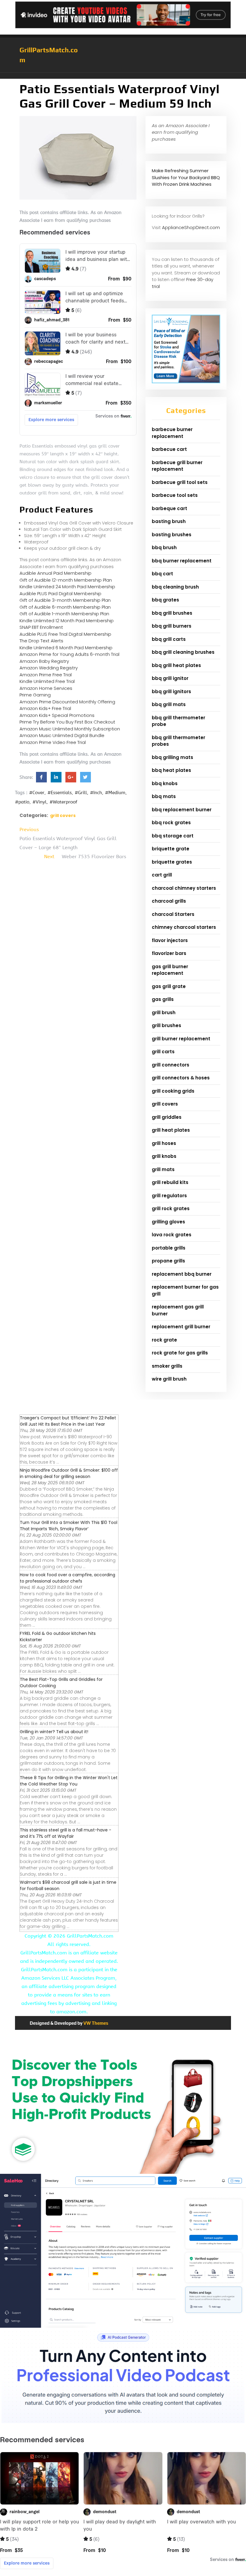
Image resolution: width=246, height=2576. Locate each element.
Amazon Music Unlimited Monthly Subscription (70, 729)
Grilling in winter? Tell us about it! (54, 1732)
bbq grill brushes (172, 613)
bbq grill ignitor (170, 678)
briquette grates (172, 862)
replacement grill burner (181, 1327)
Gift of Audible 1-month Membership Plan (64, 614)
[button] (123, 76)
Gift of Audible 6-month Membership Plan (65, 607)
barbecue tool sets (175, 495)
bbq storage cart (173, 836)
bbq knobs (165, 783)
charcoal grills (169, 901)
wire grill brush (169, 1379)
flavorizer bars (169, 953)
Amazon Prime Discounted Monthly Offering (67, 702)
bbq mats (164, 796)
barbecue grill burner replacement (177, 466)
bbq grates (165, 600)
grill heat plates (171, 1130)
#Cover (37, 793)
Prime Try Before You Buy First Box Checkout (67, 722)
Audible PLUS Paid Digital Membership (60, 594)
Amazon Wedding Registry (49, 668)
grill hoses (164, 1143)
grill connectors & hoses (181, 1078)
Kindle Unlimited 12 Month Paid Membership (67, 621)
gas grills (163, 999)
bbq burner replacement (182, 561)
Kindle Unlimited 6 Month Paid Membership (66, 648)
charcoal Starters (173, 914)
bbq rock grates (171, 823)
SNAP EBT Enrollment (41, 627)
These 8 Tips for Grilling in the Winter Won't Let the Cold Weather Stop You (69, 1781)
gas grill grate (169, 986)
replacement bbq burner (182, 1274)
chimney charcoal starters (184, 927)
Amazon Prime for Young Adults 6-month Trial (69, 654)
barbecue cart (169, 449)
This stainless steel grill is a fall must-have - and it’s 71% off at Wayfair (66, 1833)
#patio (22, 802)
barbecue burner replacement (172, 433)
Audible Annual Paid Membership (55, 573)
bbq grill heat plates (176, 665)
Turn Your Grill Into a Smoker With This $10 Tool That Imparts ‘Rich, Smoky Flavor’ (69, 1526)
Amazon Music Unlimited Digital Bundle (62, 735)
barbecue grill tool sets (180, 482)
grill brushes (166, 1025)
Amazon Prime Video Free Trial (53, 742)
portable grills (169, 1248)
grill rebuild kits (170, 1182)
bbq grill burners (172, 626)
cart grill (162, 875)
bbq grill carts (169, 639)
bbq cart (162, 574)
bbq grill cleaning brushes (183, 652)
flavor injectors (170, 940)
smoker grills (167, 1366)
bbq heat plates (171, 770)
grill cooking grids (173, 1091)
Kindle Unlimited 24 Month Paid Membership (67, 587)
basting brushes (172, 535)
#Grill (81, 793)
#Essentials (60, 793)
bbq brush (164, 548)
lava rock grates (172, 1235)
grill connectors (171, 1065)
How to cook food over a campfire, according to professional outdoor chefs (67, 1578)
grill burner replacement (181, 1039)
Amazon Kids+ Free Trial (45, 708)
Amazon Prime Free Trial (46, 675)
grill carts (163, 1052)
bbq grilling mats (172, 757)
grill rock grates (171, 1208)
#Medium (115, 793)
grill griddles (167, 1117)
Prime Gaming (35, 695)
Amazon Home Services (46, 688)
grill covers (63, 815)
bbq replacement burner (182, 810)
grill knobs (164, 1156)
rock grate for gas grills (180, 1353)
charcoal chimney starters (184, 888)
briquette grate (171, 849)
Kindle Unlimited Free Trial (47, 681)
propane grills (168, 1261)
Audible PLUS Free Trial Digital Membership (65, 634)
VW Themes (95, 2023)
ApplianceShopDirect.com (191, 227)
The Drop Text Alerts (41, 641)
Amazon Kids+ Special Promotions (57, 715)
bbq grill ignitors (171, 691)
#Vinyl (39, 802)
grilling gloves (168, 1222)
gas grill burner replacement (170, 970)
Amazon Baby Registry (44, 661)
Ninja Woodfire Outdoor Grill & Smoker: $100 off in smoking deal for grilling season (69, 1473)
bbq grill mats (169, 704)
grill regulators (169, 1196)
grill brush (164, 1013)
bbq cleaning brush (175, 587)
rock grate (164, 1340)
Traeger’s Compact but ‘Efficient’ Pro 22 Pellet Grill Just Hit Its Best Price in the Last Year (68, 1421)
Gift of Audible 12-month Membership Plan (66, 580)
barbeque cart (169, 508)
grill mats (163, 1169)
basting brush (169, 521)
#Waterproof (63, 802)
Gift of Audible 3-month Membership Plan (65, 600)
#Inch (96, 793)
